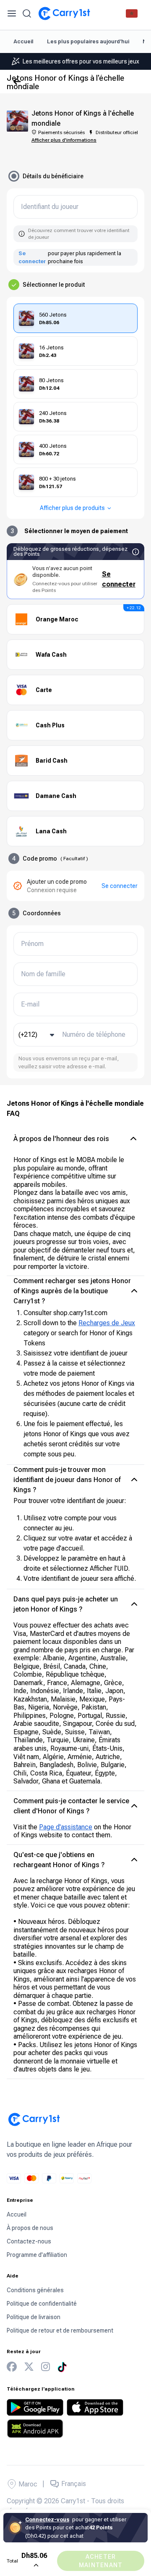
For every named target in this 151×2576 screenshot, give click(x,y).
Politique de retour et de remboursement (60, 2330)
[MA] (132, 13)
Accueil (23, 41)
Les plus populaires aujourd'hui (88, 41)
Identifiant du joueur (50, 207)
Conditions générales (35, 2290)
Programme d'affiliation (37, 2255)
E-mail (30, 1004)
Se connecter (32, 258)
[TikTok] (62, 2367)
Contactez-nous (29, 2241)
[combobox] (37, 1035)
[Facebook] (12, 2367)
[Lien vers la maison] (64, 13)
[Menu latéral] (12, 13)
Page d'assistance (66, 1827)
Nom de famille (43, 974)
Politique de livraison (34, 2317)
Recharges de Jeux (107, 1323)
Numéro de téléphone (94, 1035)
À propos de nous (30, 2228)
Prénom (32, 944)
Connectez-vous (47, 2519)
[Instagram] (46, 2367)
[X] (29, 2367)
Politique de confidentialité (42, 2304)
